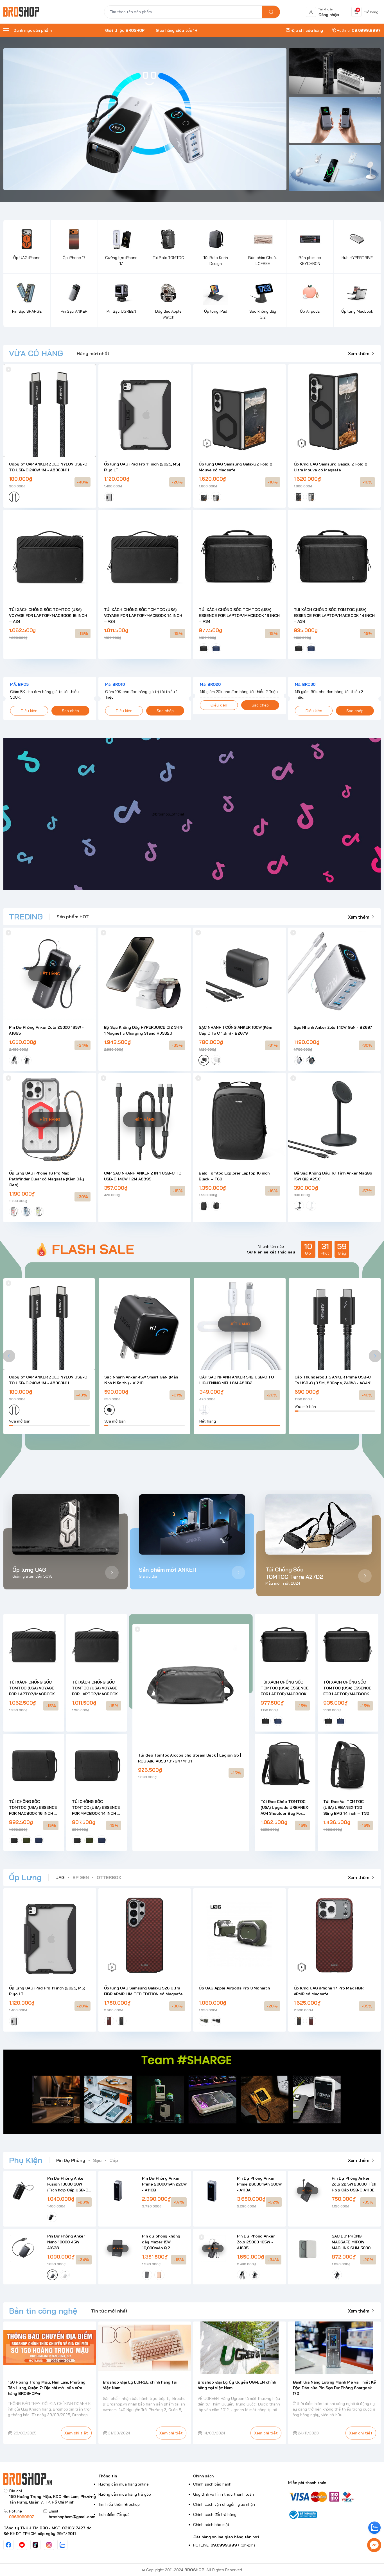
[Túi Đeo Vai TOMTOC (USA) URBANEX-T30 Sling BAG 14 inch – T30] (348, 1764)
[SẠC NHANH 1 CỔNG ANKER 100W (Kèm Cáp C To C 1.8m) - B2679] (240, 974)
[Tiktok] (35, 2545)
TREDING (26, 916)
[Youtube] (22, 2545)
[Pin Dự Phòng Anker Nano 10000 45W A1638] (23, 2248)
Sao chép (70, 711)
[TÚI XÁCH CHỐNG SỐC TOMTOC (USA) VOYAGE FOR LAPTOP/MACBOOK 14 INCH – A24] (145, 556)
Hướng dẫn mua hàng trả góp (125, 2494)
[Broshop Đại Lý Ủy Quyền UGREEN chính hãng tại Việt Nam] (240, 2347)
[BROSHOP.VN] (24, 12)
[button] (9, 1356)
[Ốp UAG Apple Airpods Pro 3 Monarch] (240, 1935)
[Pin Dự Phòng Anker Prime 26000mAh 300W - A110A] (213, 2191)
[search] (271, 12)
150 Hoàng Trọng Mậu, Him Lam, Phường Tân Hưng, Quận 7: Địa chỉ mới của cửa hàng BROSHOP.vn (47, 2388)
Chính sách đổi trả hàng (215, 2514)
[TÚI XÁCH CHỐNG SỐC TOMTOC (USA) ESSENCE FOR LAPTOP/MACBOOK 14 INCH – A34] (335, 556)
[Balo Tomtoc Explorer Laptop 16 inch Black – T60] (240, 1119)
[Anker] (145, 119)
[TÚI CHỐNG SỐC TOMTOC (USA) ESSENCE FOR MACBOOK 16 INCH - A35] (34, 1764)
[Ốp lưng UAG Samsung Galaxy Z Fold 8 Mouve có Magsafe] (240, 411)
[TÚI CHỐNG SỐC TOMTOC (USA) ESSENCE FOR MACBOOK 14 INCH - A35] (97, 1764)
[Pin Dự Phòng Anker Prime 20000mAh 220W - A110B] (118, 2191)
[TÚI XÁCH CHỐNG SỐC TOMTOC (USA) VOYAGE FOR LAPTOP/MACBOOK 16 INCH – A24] (50, 556)
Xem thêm (359, 353)
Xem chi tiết (76, 2433)
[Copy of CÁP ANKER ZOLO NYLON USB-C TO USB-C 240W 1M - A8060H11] (50, 411)
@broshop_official (168, 814)
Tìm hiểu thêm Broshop (119, 2504)
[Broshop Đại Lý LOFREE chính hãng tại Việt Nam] (145, 2347)
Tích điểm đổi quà (114, 2514)
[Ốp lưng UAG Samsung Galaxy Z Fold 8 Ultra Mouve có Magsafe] (335, 411)
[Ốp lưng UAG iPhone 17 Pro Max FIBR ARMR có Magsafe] (335, 1935)
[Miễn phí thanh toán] (335, 2496)
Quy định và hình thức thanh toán (223, 2494)
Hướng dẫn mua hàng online (124, 2484)
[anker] (335, 168)
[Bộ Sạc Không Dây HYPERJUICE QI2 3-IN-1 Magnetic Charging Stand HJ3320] (145, 974)
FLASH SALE (93, 1249)
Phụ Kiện (26, 2160)
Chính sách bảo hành (212, 2484)
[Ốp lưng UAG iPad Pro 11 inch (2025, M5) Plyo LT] (145, 411)
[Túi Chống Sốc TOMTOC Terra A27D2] (319, 1524)
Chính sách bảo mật (211, 2525)
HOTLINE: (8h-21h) (224, 2545)
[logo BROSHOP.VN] (50, 2479)
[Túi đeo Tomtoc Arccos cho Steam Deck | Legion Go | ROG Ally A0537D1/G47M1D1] (191, 1683)
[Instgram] (49, 2545)
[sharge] (335, 71)
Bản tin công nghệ (43, 2311)
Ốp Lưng (25, 1877)
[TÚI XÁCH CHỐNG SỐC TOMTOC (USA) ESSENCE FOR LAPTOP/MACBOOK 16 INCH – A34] (240, 556)
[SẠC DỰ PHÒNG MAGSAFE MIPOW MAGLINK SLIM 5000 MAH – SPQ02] (308, 2248)
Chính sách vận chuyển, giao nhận (224, 2504)
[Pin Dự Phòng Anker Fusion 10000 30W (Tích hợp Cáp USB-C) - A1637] (23, 2191)
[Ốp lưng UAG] (65, 1524)
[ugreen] (335, 120)
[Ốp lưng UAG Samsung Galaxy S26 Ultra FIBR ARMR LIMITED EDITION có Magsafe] (145, 1935)
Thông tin (108, 2476)
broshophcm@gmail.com (72, 2517)
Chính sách (203, 2476)
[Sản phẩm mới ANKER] (192, 1524)
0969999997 (22, 2517)
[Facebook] (8, 2545)
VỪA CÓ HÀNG (36, 353)
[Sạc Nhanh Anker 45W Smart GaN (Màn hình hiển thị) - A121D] (145, 1324)
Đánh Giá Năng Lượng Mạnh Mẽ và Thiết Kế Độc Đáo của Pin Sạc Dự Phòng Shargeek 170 (334, 2388)
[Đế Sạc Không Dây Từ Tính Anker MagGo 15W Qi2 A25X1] (335, 1119)
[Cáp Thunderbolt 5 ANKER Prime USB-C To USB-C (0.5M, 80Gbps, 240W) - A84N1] (335, 1324)
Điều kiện (29, 711)
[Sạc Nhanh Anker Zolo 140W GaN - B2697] (335, 974)
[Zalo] (62, 2545)
